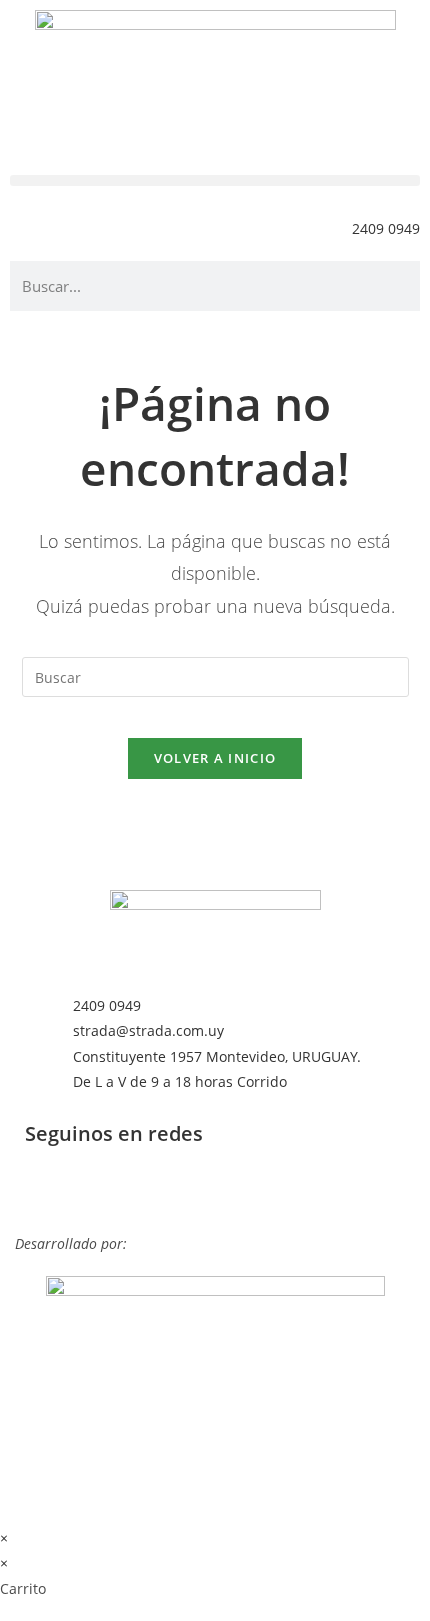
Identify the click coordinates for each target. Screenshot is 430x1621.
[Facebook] (104, 1189)
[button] (215, 180)
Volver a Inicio (215, 758)
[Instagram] (158, 1189)
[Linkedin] (50, 1189)
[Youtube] (212, 1189)
